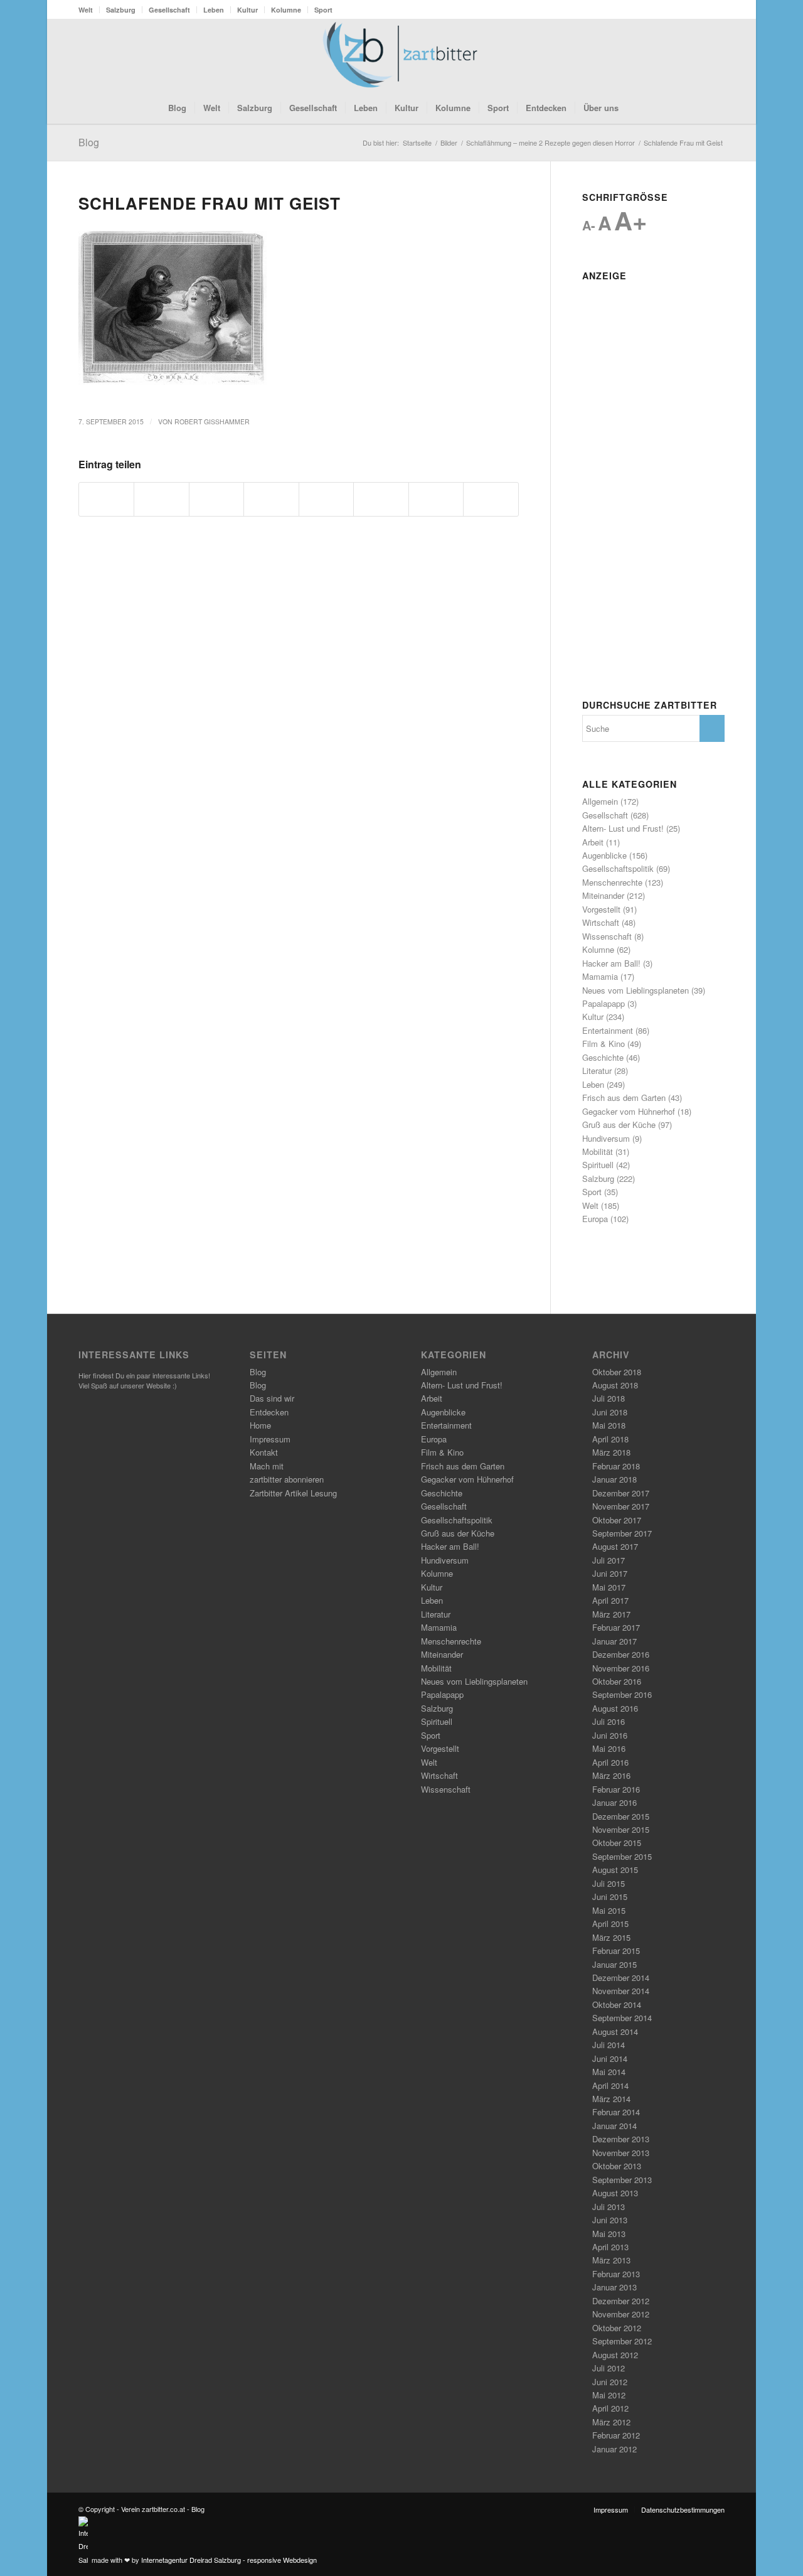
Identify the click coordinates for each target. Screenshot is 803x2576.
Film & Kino (604, 1044)
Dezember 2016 (621, 1654)
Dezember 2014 (621, 1978)
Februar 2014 (616, 2112)
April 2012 (610, 2408)
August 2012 (615, 2355)
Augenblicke (604, 855)
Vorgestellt (601, 909)
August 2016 (615, 1708)
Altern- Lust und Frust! (623, 828)
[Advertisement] (653, 475)
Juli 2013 (609, 2207)
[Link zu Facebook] (678, 55)
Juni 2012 (610, 2382)
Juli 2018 (609, 1398)
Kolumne (286, 10)
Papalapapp (604, 1003)
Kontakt (264, 1452)
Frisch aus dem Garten (624, 1097)
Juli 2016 (609, 1721)
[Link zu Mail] (715, 55)
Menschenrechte (612, 882)
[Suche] (635, 108)
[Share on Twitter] (216, 499)
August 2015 (615, 1870)
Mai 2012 (609, 2395)
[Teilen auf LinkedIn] (326, 499)
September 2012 (622, 2341)
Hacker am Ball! (611, 963)
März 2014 (611, 2099)
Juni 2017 (610, 1573)
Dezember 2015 (621, 1816)
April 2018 (610, 1439)
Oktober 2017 (617, 1520)
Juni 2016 (610, 1735)
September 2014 (622, 2018)
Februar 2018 (616, 1466)
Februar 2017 (616, 1627)
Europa (595, 1219)
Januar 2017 (614, 1641)
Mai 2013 (609, 2234)
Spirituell (598, 1165)
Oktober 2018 (617, 1372)
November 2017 (621, 1506)
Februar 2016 (616, 1789)
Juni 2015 (610, 1897)
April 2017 (610, 1600)
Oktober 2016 (617, 1681)
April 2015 (610, 1924)
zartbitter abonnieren (287, 1479)
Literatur (597, 1071)
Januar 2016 (614, 1802)
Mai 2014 (609, 2072)
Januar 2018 (614, 1479)
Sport (323, 10)
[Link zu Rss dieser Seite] (696, 55)
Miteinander (603, 895)
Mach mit (267, 1466)
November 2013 (621, 2153)
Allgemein (600, 801)
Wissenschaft (607, 936)
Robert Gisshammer (212, 421)
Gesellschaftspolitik (618, 868)
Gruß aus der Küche (619, 1124)
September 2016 (622, 1694)
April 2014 (610, 2085)
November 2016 (621, 1668)
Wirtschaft (601, 922)
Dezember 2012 (621, 2301)
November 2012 (621, 2314)
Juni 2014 (610, 2058)
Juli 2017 (609, 1560)
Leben (214, 10)
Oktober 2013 (617, 2166)
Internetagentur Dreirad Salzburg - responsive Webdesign (229, 2560)
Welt (86, 10)
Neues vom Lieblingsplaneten (635, 990)
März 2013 (611, 2260)
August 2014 (615, 2031)
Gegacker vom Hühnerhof (629, 1111)
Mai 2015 (609, 1910)
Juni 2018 (610, 1412)
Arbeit (593, 842)
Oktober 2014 (617, 2004)
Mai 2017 (609, 1587)
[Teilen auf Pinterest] (271, 499)
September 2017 (622, 1533)
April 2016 (610, 1762)
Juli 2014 (609, 2045)
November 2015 (621, 1829)
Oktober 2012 (617, 2328)
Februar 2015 (616, 1951)
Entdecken (269, 1412)
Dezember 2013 (621, 2139)
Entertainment (608, 1030)
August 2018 (615, 1385)
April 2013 (610, 2247)
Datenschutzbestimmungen (683, 2509)
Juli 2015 (609, 1883)
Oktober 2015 (617, 1843)
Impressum (270, 1439)
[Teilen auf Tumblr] (381, 499)
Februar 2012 (616, 2435)
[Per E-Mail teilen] (491, 499)
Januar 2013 (614, 2287)
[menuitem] (89, 10)
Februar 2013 (616, 2274)
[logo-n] (401, 55)
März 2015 (611, 1937)
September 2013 (622, 2180)
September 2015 (622, 1856)
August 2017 (615, 1546)
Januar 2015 (614, 1964)
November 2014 (621, 1991)
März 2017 (611, 1614)
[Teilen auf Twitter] (161, 499)
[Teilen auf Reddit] (436, 499)
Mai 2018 (609, 1425)
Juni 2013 (610, 2220)
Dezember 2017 (621, 1493)
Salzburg (121, 10)
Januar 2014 (614, 2126)
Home (260, 1425)
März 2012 (611, 2422)
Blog (89, 142)
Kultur (247, 10)
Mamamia (600, 976)
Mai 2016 (609, 1748)
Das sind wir (272, 1398)
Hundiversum (606, 1138)
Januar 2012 (614, 2449)
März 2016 (611, 1775)
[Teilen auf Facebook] (106, 499)
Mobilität (598, 1151)
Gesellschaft (169, 10)
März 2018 (611, 1452)
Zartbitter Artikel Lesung (293, 1493)
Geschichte (603, 1057)
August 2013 (615, 2193)
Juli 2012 (609, 2368)
